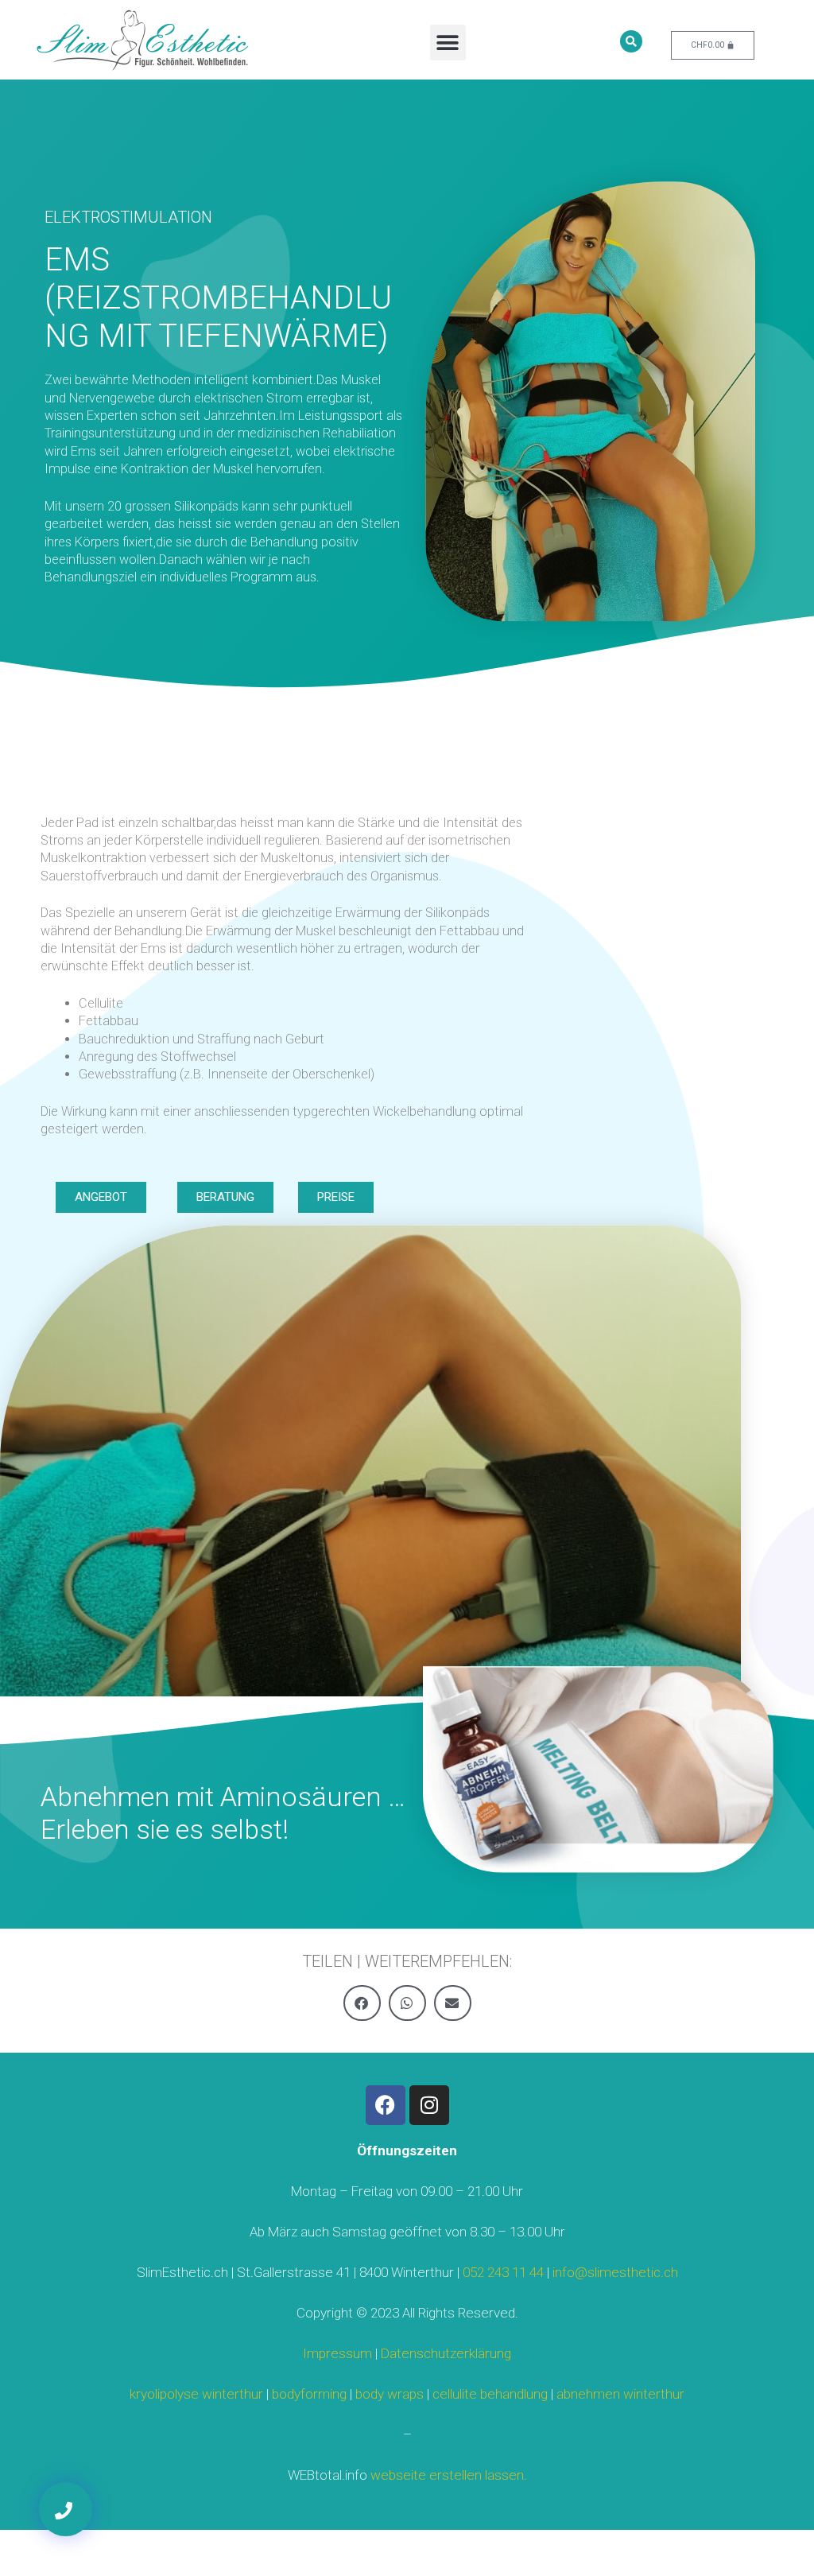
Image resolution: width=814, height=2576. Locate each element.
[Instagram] (429, 2105)
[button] (448, 43)
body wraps (390, 2394)
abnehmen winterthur (620, 2394)
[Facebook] (386, 2105)
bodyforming (309, 2394)
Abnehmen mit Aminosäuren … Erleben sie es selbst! (223, 1813)
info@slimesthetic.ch (615, 2272)
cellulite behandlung (490, 2394)
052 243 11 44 (503, 2272)
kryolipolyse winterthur (196, 2394)
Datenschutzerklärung (446, 2353)
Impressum (337, 2353)
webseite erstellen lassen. (449, 2475)
